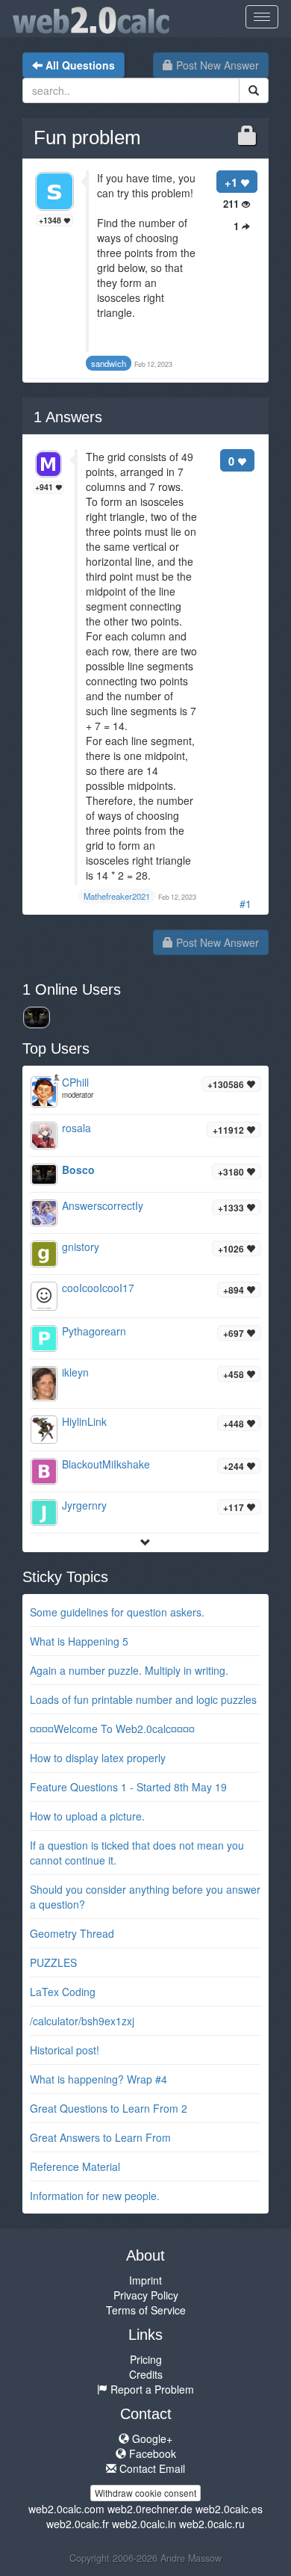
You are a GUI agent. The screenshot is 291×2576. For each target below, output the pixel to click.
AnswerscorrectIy (103, 1205)
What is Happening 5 (79, 1641)
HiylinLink (84, 1421)
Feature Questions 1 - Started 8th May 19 (128, 1787)
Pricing (146, 2359)
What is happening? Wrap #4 (98, 2079)
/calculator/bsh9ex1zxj (82, 2021)
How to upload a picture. (87, 1816)
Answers (68, 417)
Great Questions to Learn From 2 (109, 2108)
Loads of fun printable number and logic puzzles (143, 1699)
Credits (146, 2374)
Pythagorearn (94, 1331)
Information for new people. (95, 2196)
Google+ (151, 2438)
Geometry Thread (72, 1933)
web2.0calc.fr (78, 2524)
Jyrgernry (84, 1505)
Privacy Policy (146, 2295)
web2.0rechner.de (150, 2509)
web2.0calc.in (144, 2524)
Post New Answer (216, 65)
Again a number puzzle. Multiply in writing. (129, 1670)
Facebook (151, 2453)
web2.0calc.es (229, 2509)
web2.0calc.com (66, 2509)
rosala (76, 1128)
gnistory (81, 1247)
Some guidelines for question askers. (117, 1612)
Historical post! (65, 2050)
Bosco (78, 1170)
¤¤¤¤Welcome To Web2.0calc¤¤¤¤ (112, 1729)
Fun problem (87, 138)
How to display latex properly (98, 1758)
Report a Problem (151, 2389)
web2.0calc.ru (212, 2524)
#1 (245, 904)
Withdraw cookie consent (145, 2493)
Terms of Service (146, 2310)
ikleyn (75, 1372)
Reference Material (75, 2166)
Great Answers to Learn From (100, 2137)
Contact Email (151, 2468)
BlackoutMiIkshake (106, 1464)
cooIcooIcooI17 (98, 1288)
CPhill (75, 1082)
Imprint (145, 2280)
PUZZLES (53, 1962)
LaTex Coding (63, 1992)
